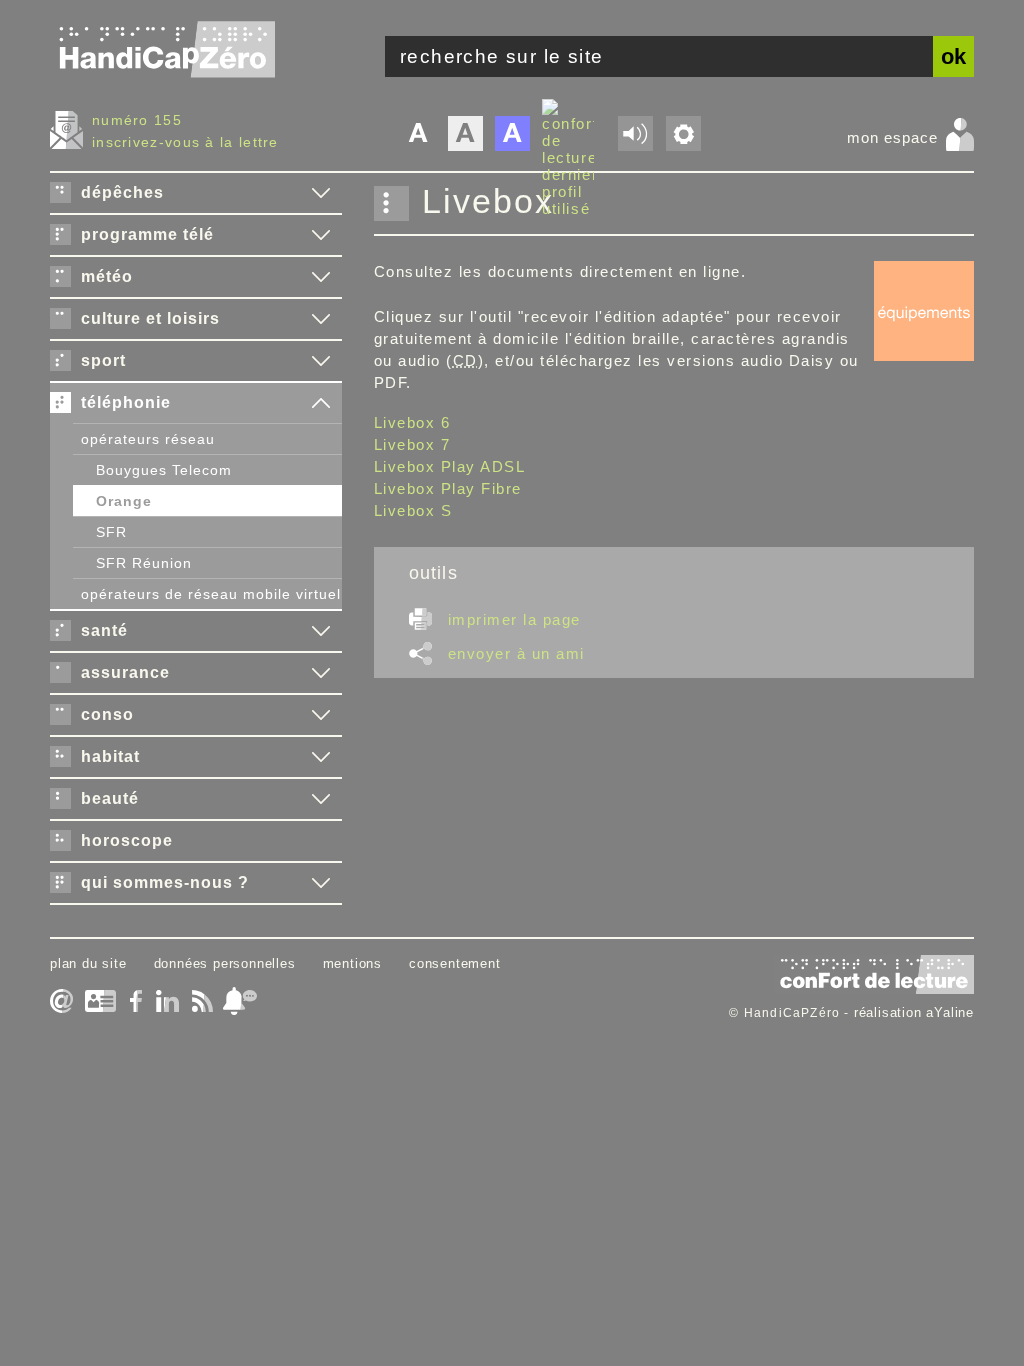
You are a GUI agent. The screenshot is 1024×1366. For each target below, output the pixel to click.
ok (953, 56)
